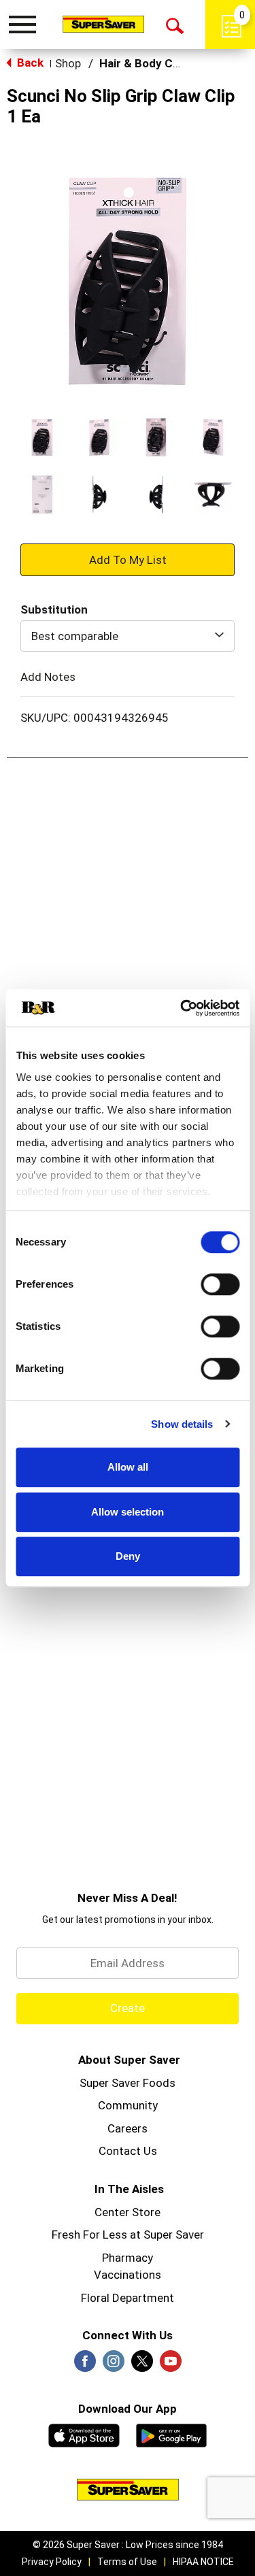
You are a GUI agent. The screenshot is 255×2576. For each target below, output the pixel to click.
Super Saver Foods (128, 2083)
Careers (128, 2128)
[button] (42, 437)
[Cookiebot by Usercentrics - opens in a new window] (182, 1008)
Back (29, 63)
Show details (182, 1424)
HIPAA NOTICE (203, 2562)
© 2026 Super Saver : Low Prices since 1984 (128, 2545)
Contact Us (128, 2151)
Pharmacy (128, 2258)
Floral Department (128, 2298)
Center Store (128, 2212)
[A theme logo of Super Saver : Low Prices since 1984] (103, 24)
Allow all (128, 1467)
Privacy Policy (52, 2562)
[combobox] (128, 636)
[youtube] (171, 2365)
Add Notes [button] (48, 676)
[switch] (220, 1284)
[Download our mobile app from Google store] (172, 2434)
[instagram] (114, 2365)
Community (128, 2105)
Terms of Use (127, 2562)
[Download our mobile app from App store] (84, 2434)
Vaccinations (128, 2275)
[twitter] (142, 2365)
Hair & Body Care (145, 63)
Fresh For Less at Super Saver (128, 2235)
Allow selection (128, 1512)
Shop (68, 63)
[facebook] (85, 2365)
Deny (128, 1556)
